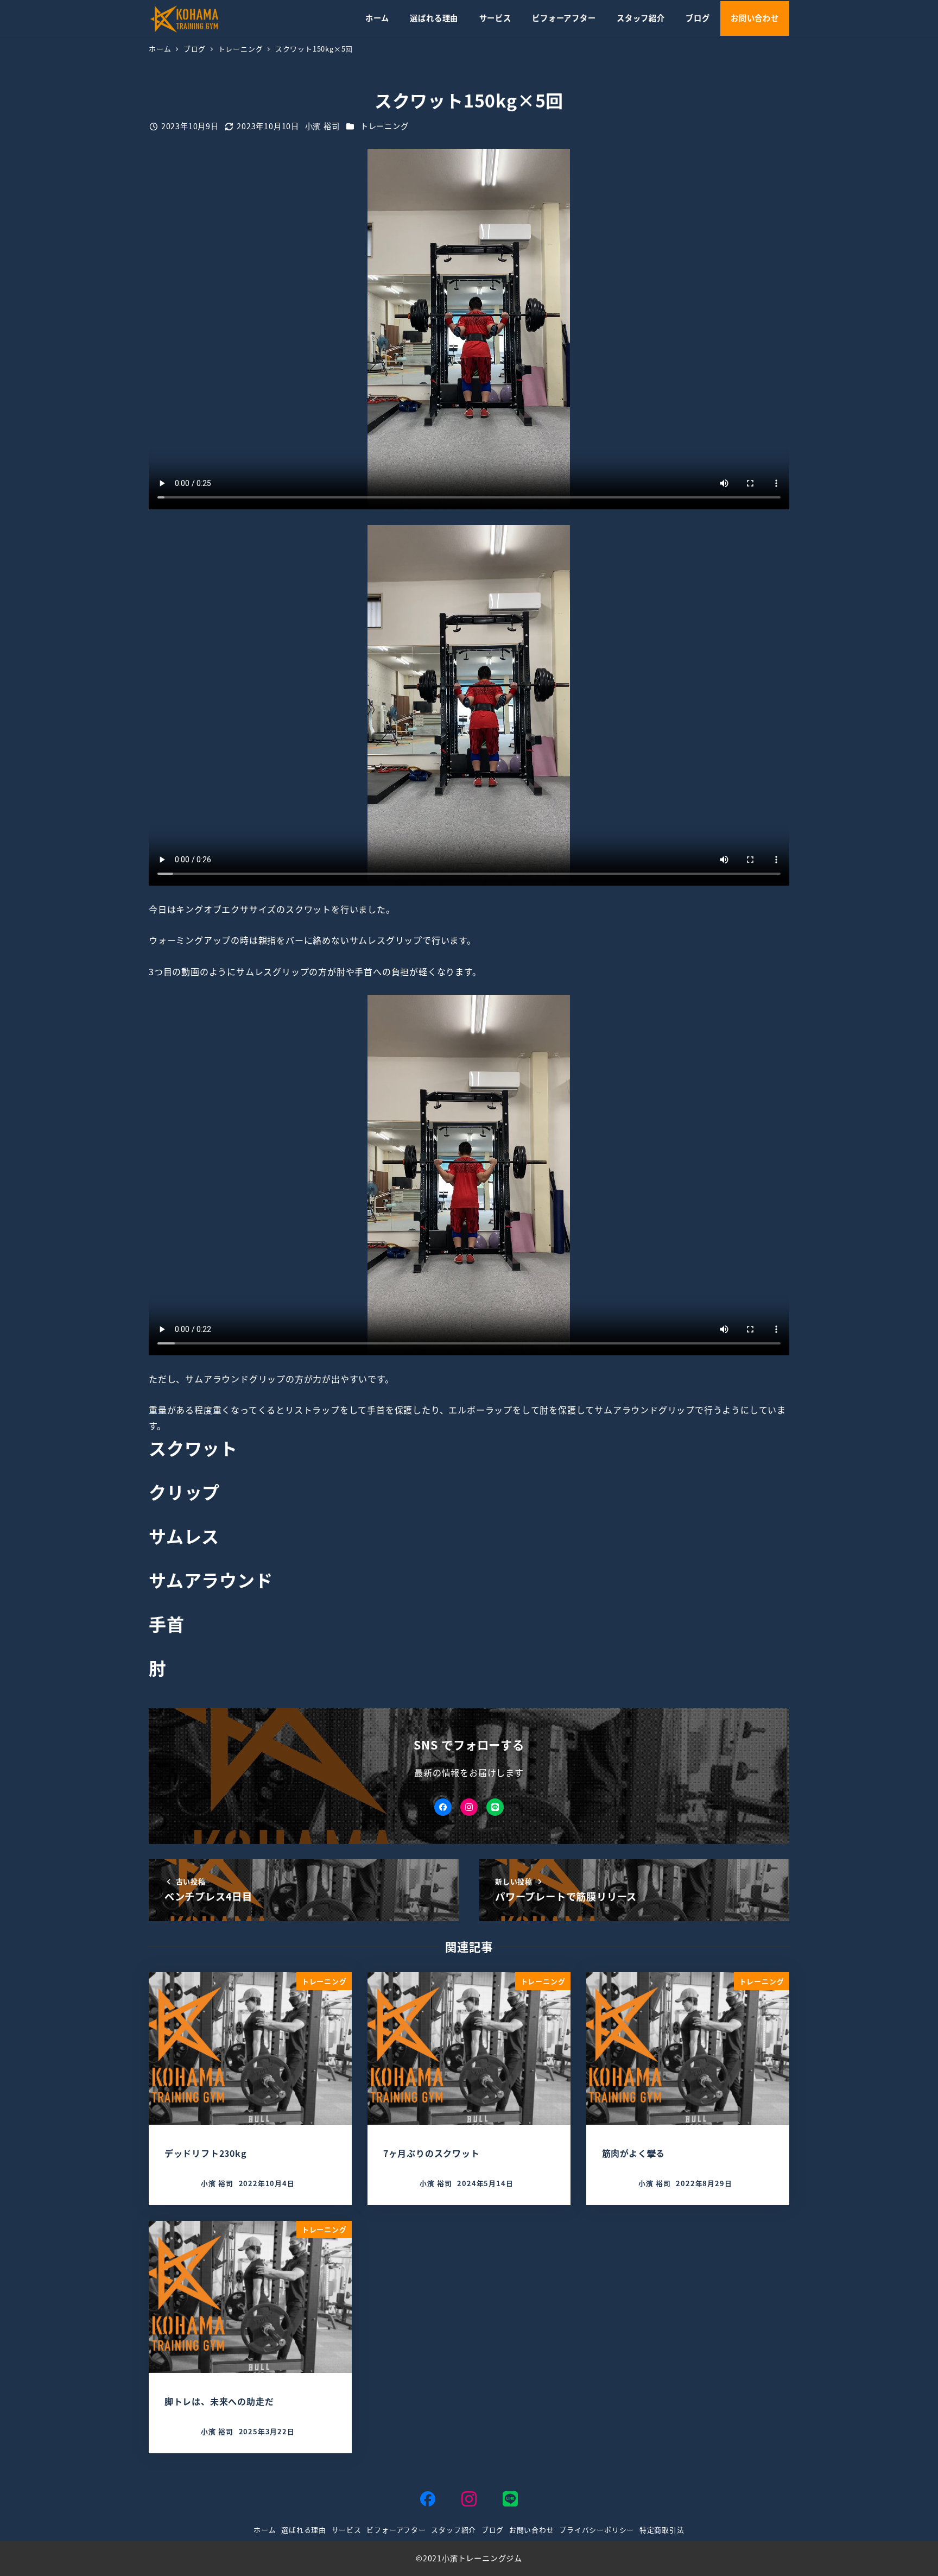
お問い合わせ (532, 2530)
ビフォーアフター (396, 2530)
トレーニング (385, 126)
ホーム (265, 2530)
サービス (347, 2530)
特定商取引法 (662, 2530)
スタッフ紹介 (454, 2530)
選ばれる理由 (304, 2530)
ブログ (493, 2530)
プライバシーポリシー (597, 2530)
